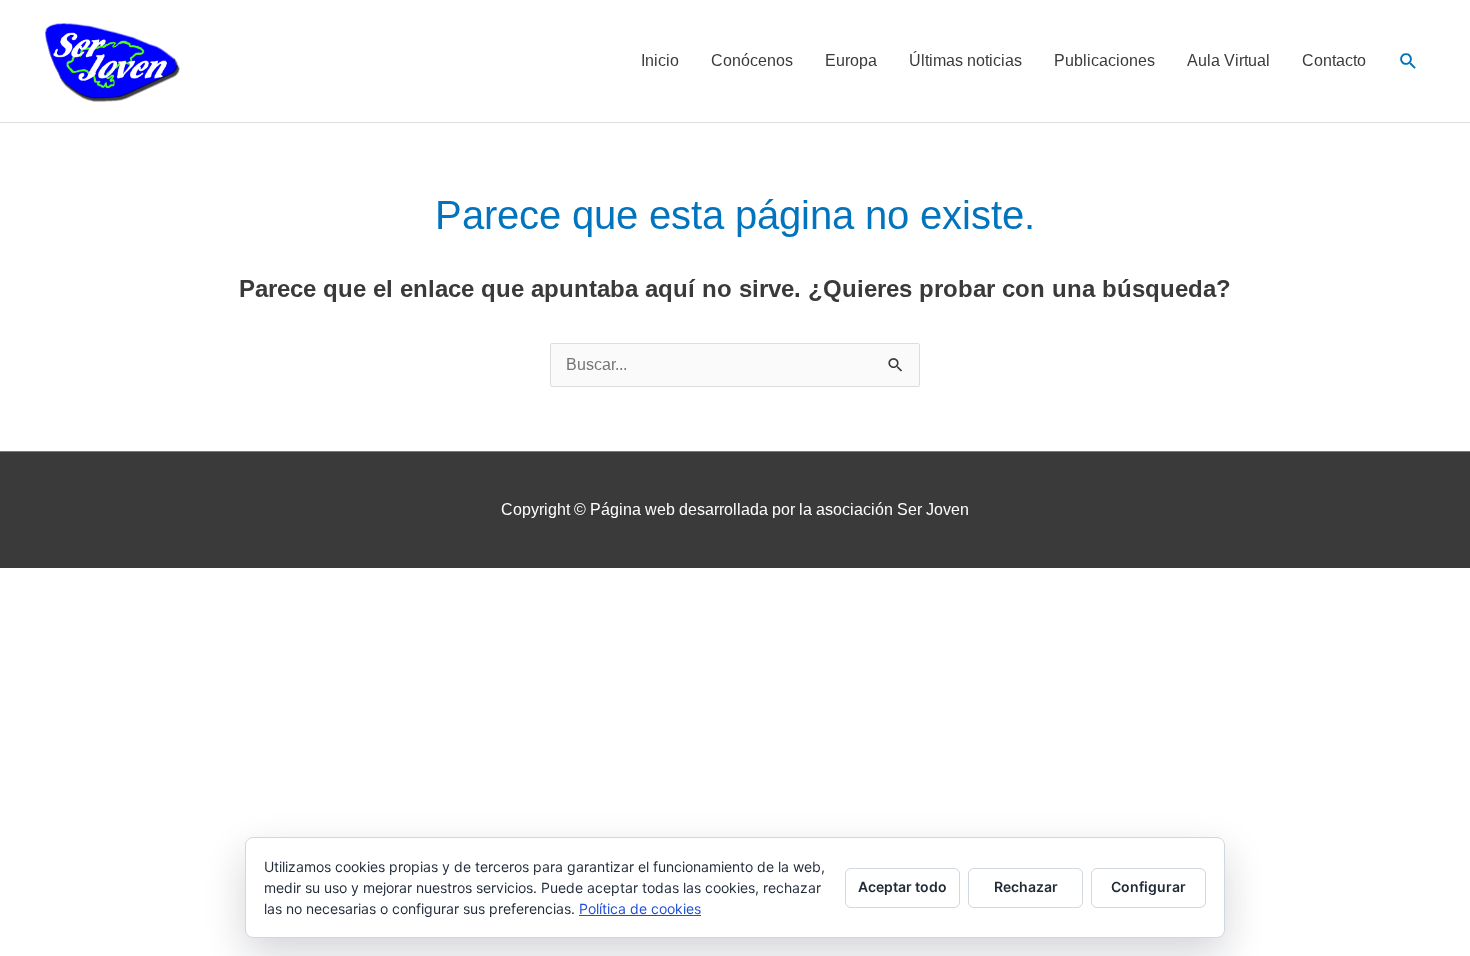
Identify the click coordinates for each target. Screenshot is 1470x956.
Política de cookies (640, 908)
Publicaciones (1104, 60)
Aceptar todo (902, 886)
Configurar (1148, 886)
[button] (1408, 61)
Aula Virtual (1228, 60)
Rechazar (1026, 886)
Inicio (660, 60)
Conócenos (752, 60)
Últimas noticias (965, 60)
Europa (851, 60)
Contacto (1334, 60)
